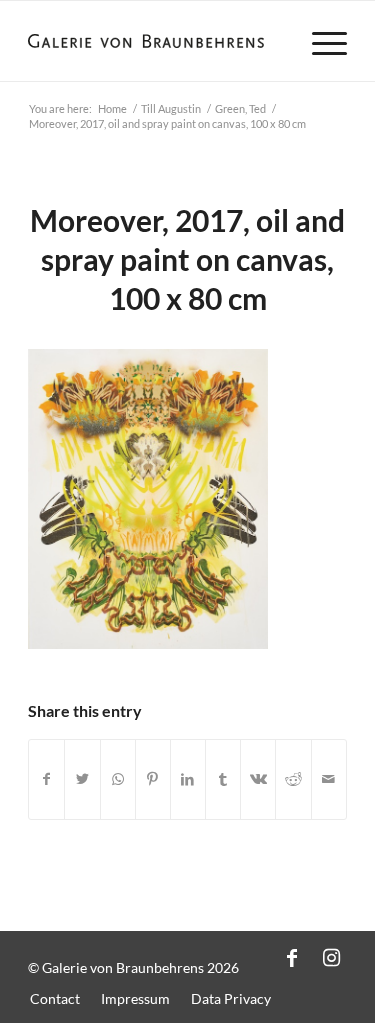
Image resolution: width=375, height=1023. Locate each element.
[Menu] (319, 41)
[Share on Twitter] (82, 779)
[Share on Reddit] (293, 779)
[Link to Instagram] (332, 957)
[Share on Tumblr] (223, 779)
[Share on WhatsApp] (118, 779)
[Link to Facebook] (292, 957)
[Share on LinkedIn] (188, 779)
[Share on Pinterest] (153, 779)
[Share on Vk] (258, 779)
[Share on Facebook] (46, 779)
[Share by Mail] (329, 779)
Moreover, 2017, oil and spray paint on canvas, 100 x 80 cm (187, 259)
